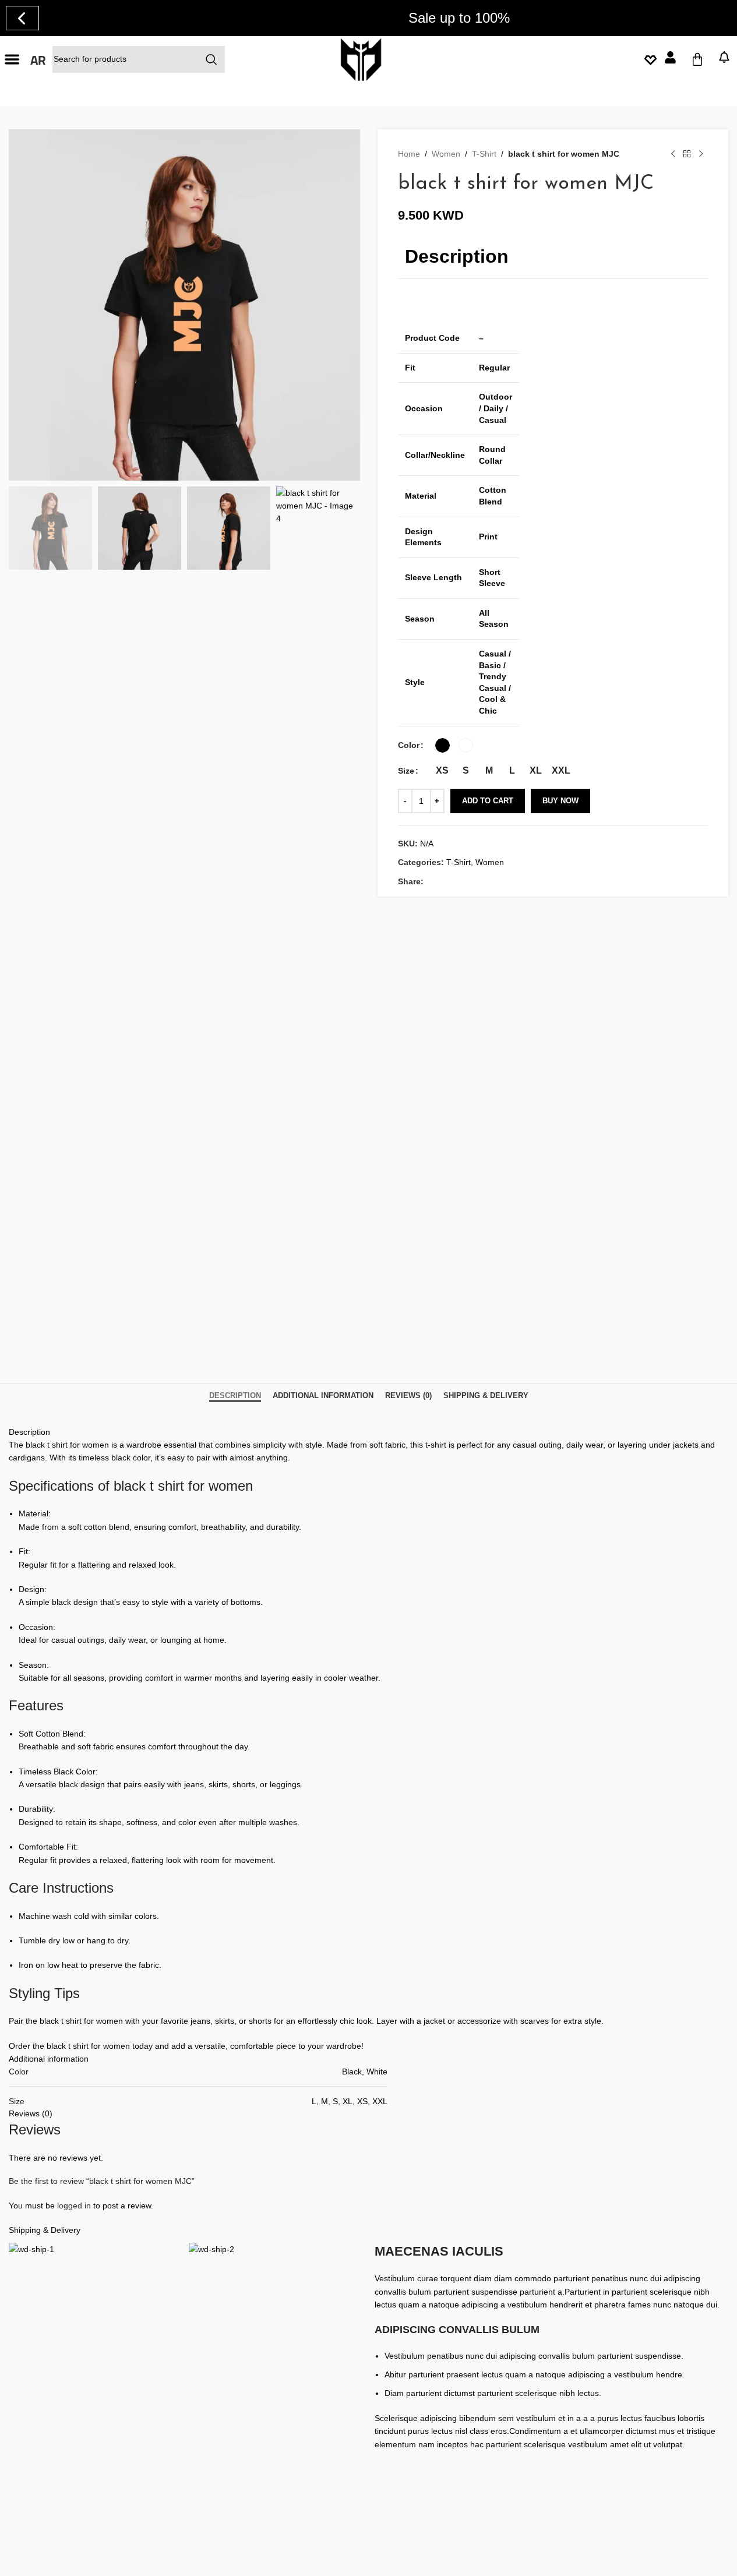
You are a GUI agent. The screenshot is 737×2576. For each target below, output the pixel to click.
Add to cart (488, 801)
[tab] (235, 1396)
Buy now (560, 801)
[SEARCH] (211, 59)
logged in (74, 2206)
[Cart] (697, 59)
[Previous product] (673, 154)
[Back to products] (687, 154)
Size (406, 771)
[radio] (442, 745)
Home (409, 154)
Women (446, 154)
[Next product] (701, 154)
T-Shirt (484, 154)
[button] (12, 59)
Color (409, 745)
